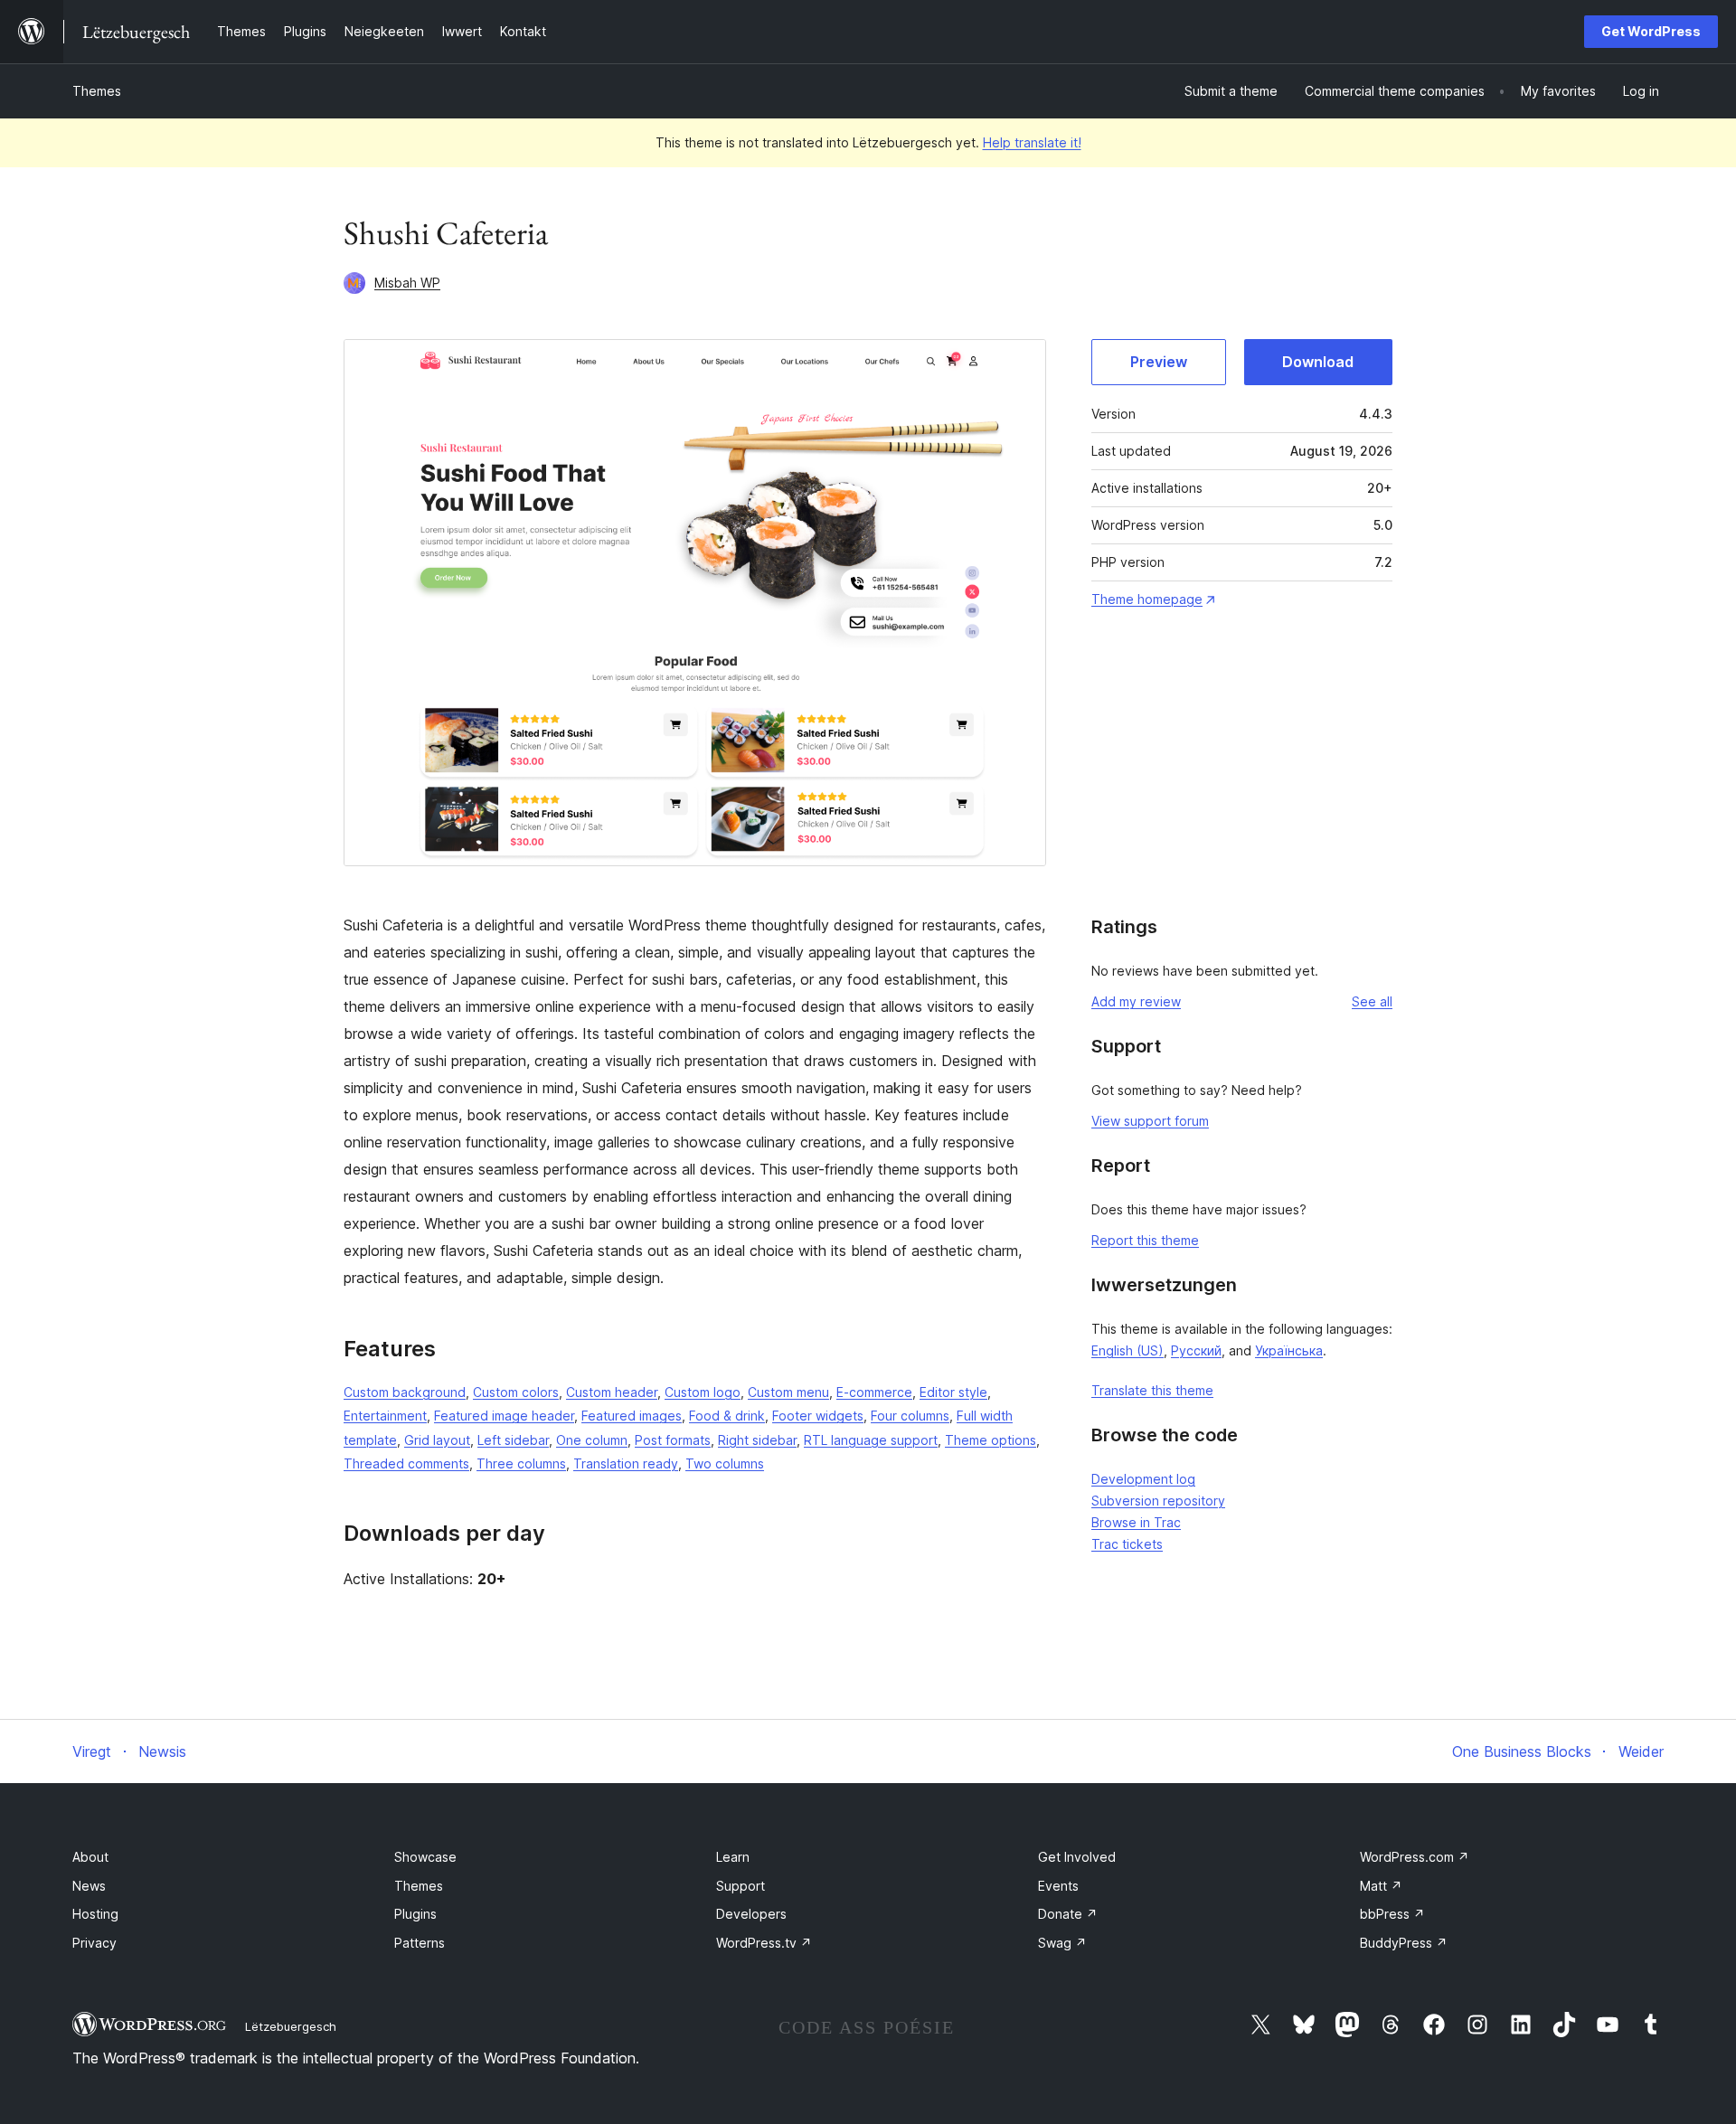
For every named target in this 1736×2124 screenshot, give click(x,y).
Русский (1196, 1350)
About (90, 1857)
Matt (1381, 1886)
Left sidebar (513, 1440)
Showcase (425, 1857)
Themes (97, 91)
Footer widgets (818, 1416)
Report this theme (1145, 1240)
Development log (1143, 1479)
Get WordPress (1651, 31)
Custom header (612, 1392)
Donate (1068, 1914)
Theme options (991, 1440)
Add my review (1136, 1001)
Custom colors (516, 1392)
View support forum (1150, 1121)
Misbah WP (407, 283)
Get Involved (1077, 1857)
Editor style (953, 1392)
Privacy (94, 1943)
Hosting (95, 1914)
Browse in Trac (1136, 1522)
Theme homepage (1147, 599)
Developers (751, 1914)
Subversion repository (1158, 1501)
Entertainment (385, 1416)
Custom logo (703, 1392)
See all (1372, 1001)
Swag (1062, 1943)
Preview (1159, 362)
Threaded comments (406, 1463)
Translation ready (626, 1463)
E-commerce (874, 1392)
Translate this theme (1152, 1390)
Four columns (910, 1416)
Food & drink (727, 1416)
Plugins (415, 1914)
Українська (1289, 1350)
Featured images (632, 1416)
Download (1318, 362)
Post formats (673, 1440)
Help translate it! (1032, 142)
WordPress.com (1415, 1857)
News (89, 1886)
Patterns (420, 1943)
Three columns (521, 1463)
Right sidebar (757, 1440)
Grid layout (437, 1440)
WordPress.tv (764, 1943)
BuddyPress (1404, 1943)
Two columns (725, 1463)
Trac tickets (1127, 1544)
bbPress (1392, 1914)
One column (592, 1440)
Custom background (405, 1392)
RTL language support (871, 1440)
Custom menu (788, 1392)
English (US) (1127, 1350)
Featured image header (504, 1416)
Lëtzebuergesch (291, 2026)
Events (1058, 1886)
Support (741, 1886)
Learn (733, 1857)
